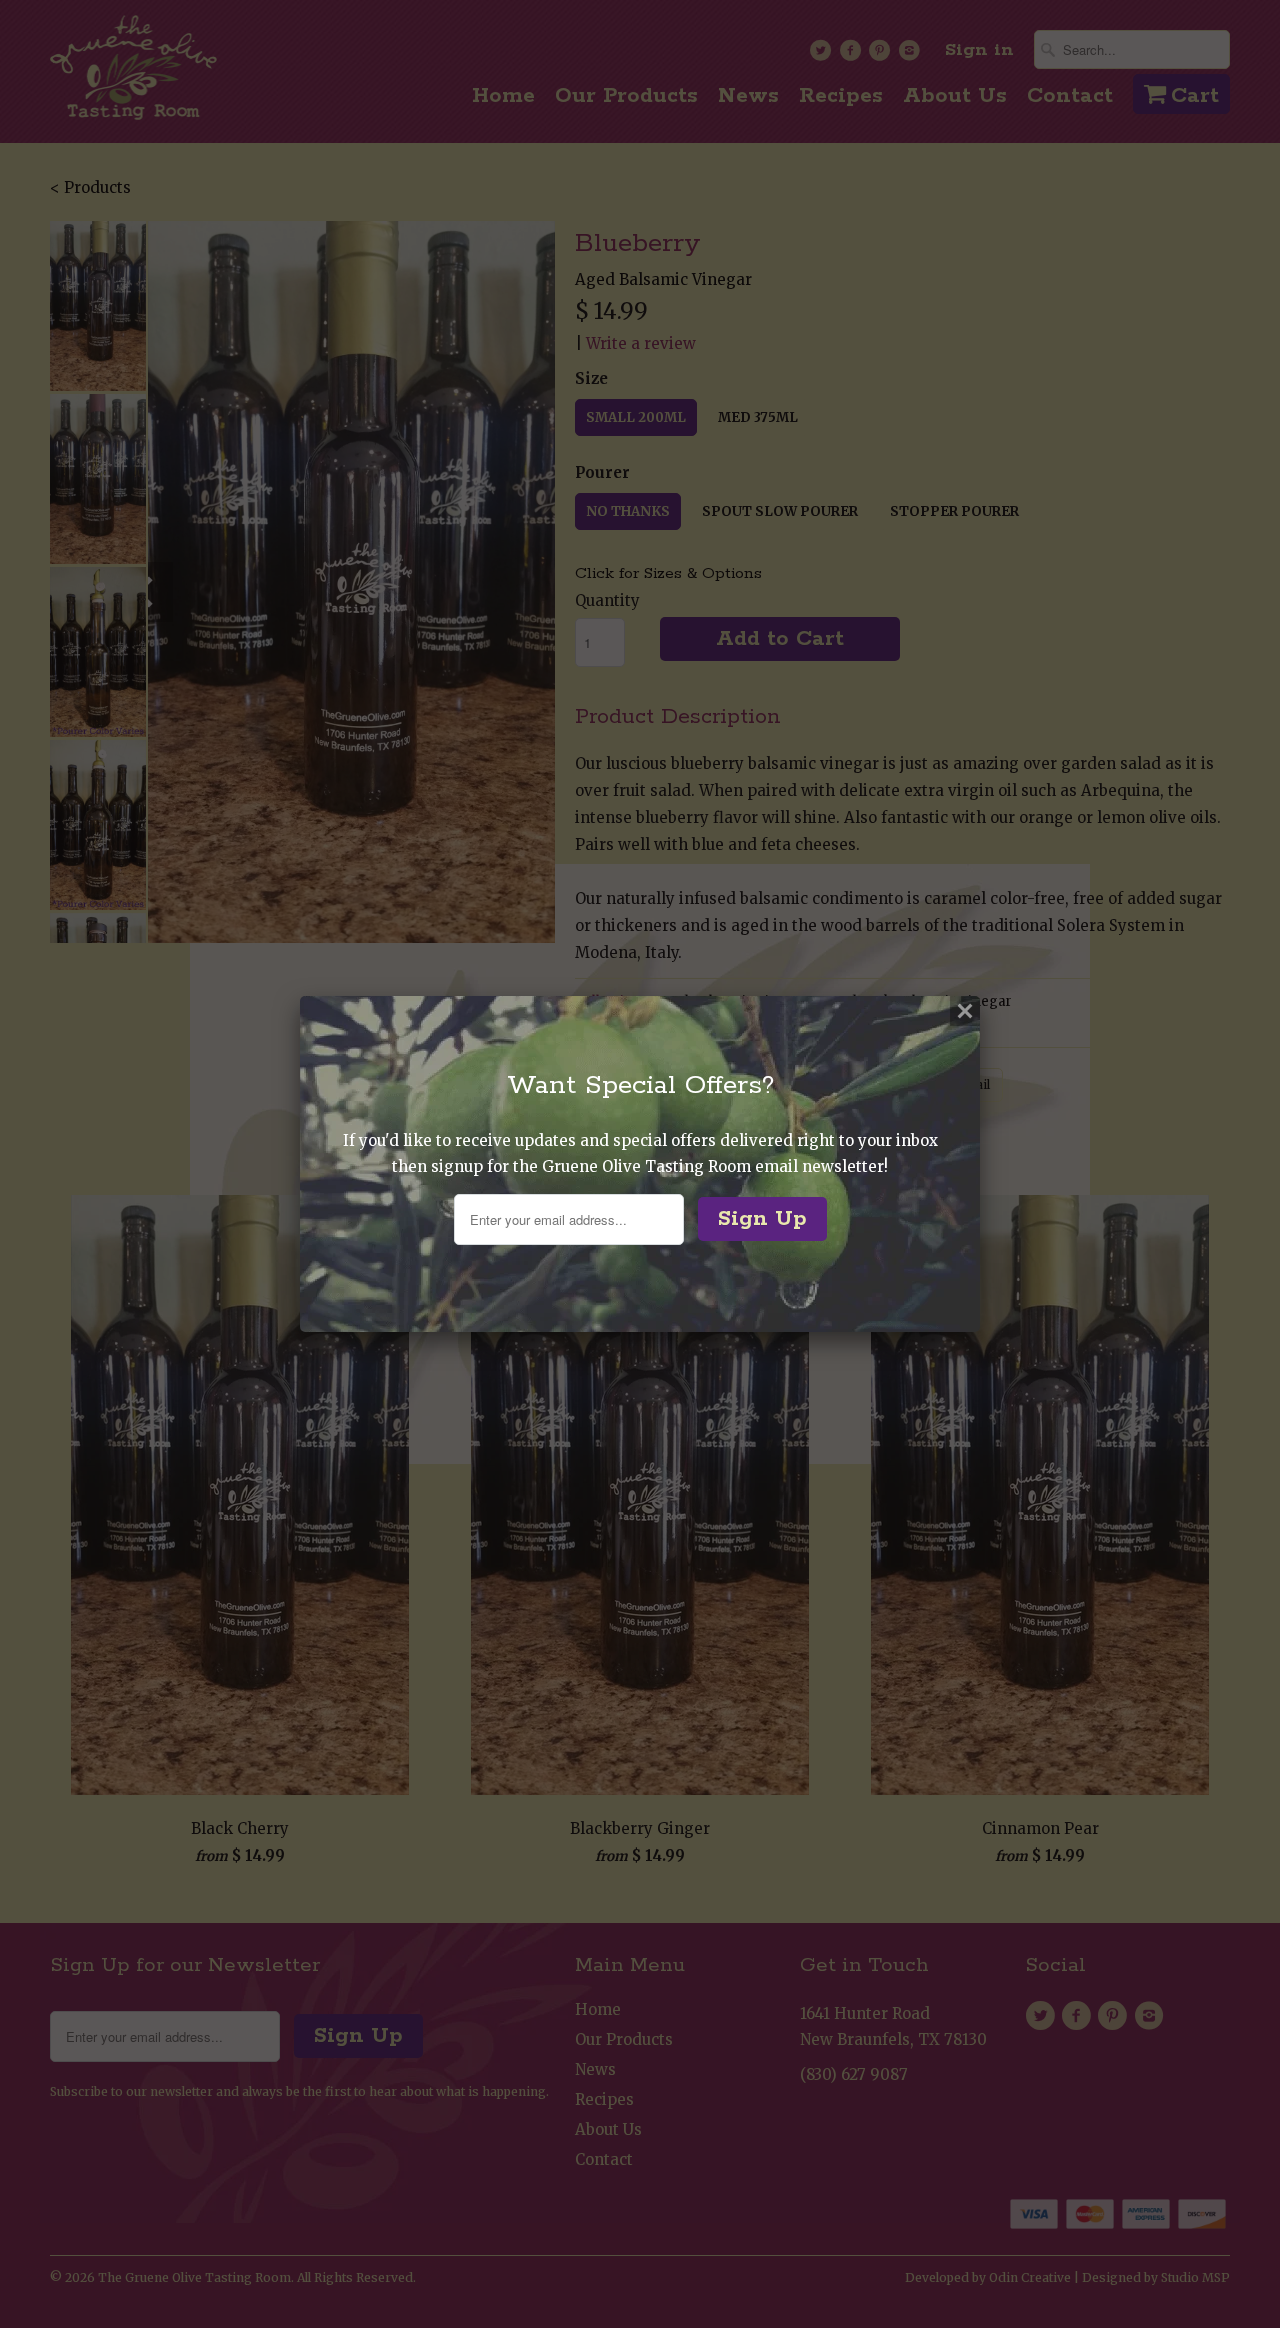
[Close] (965, 1011)
